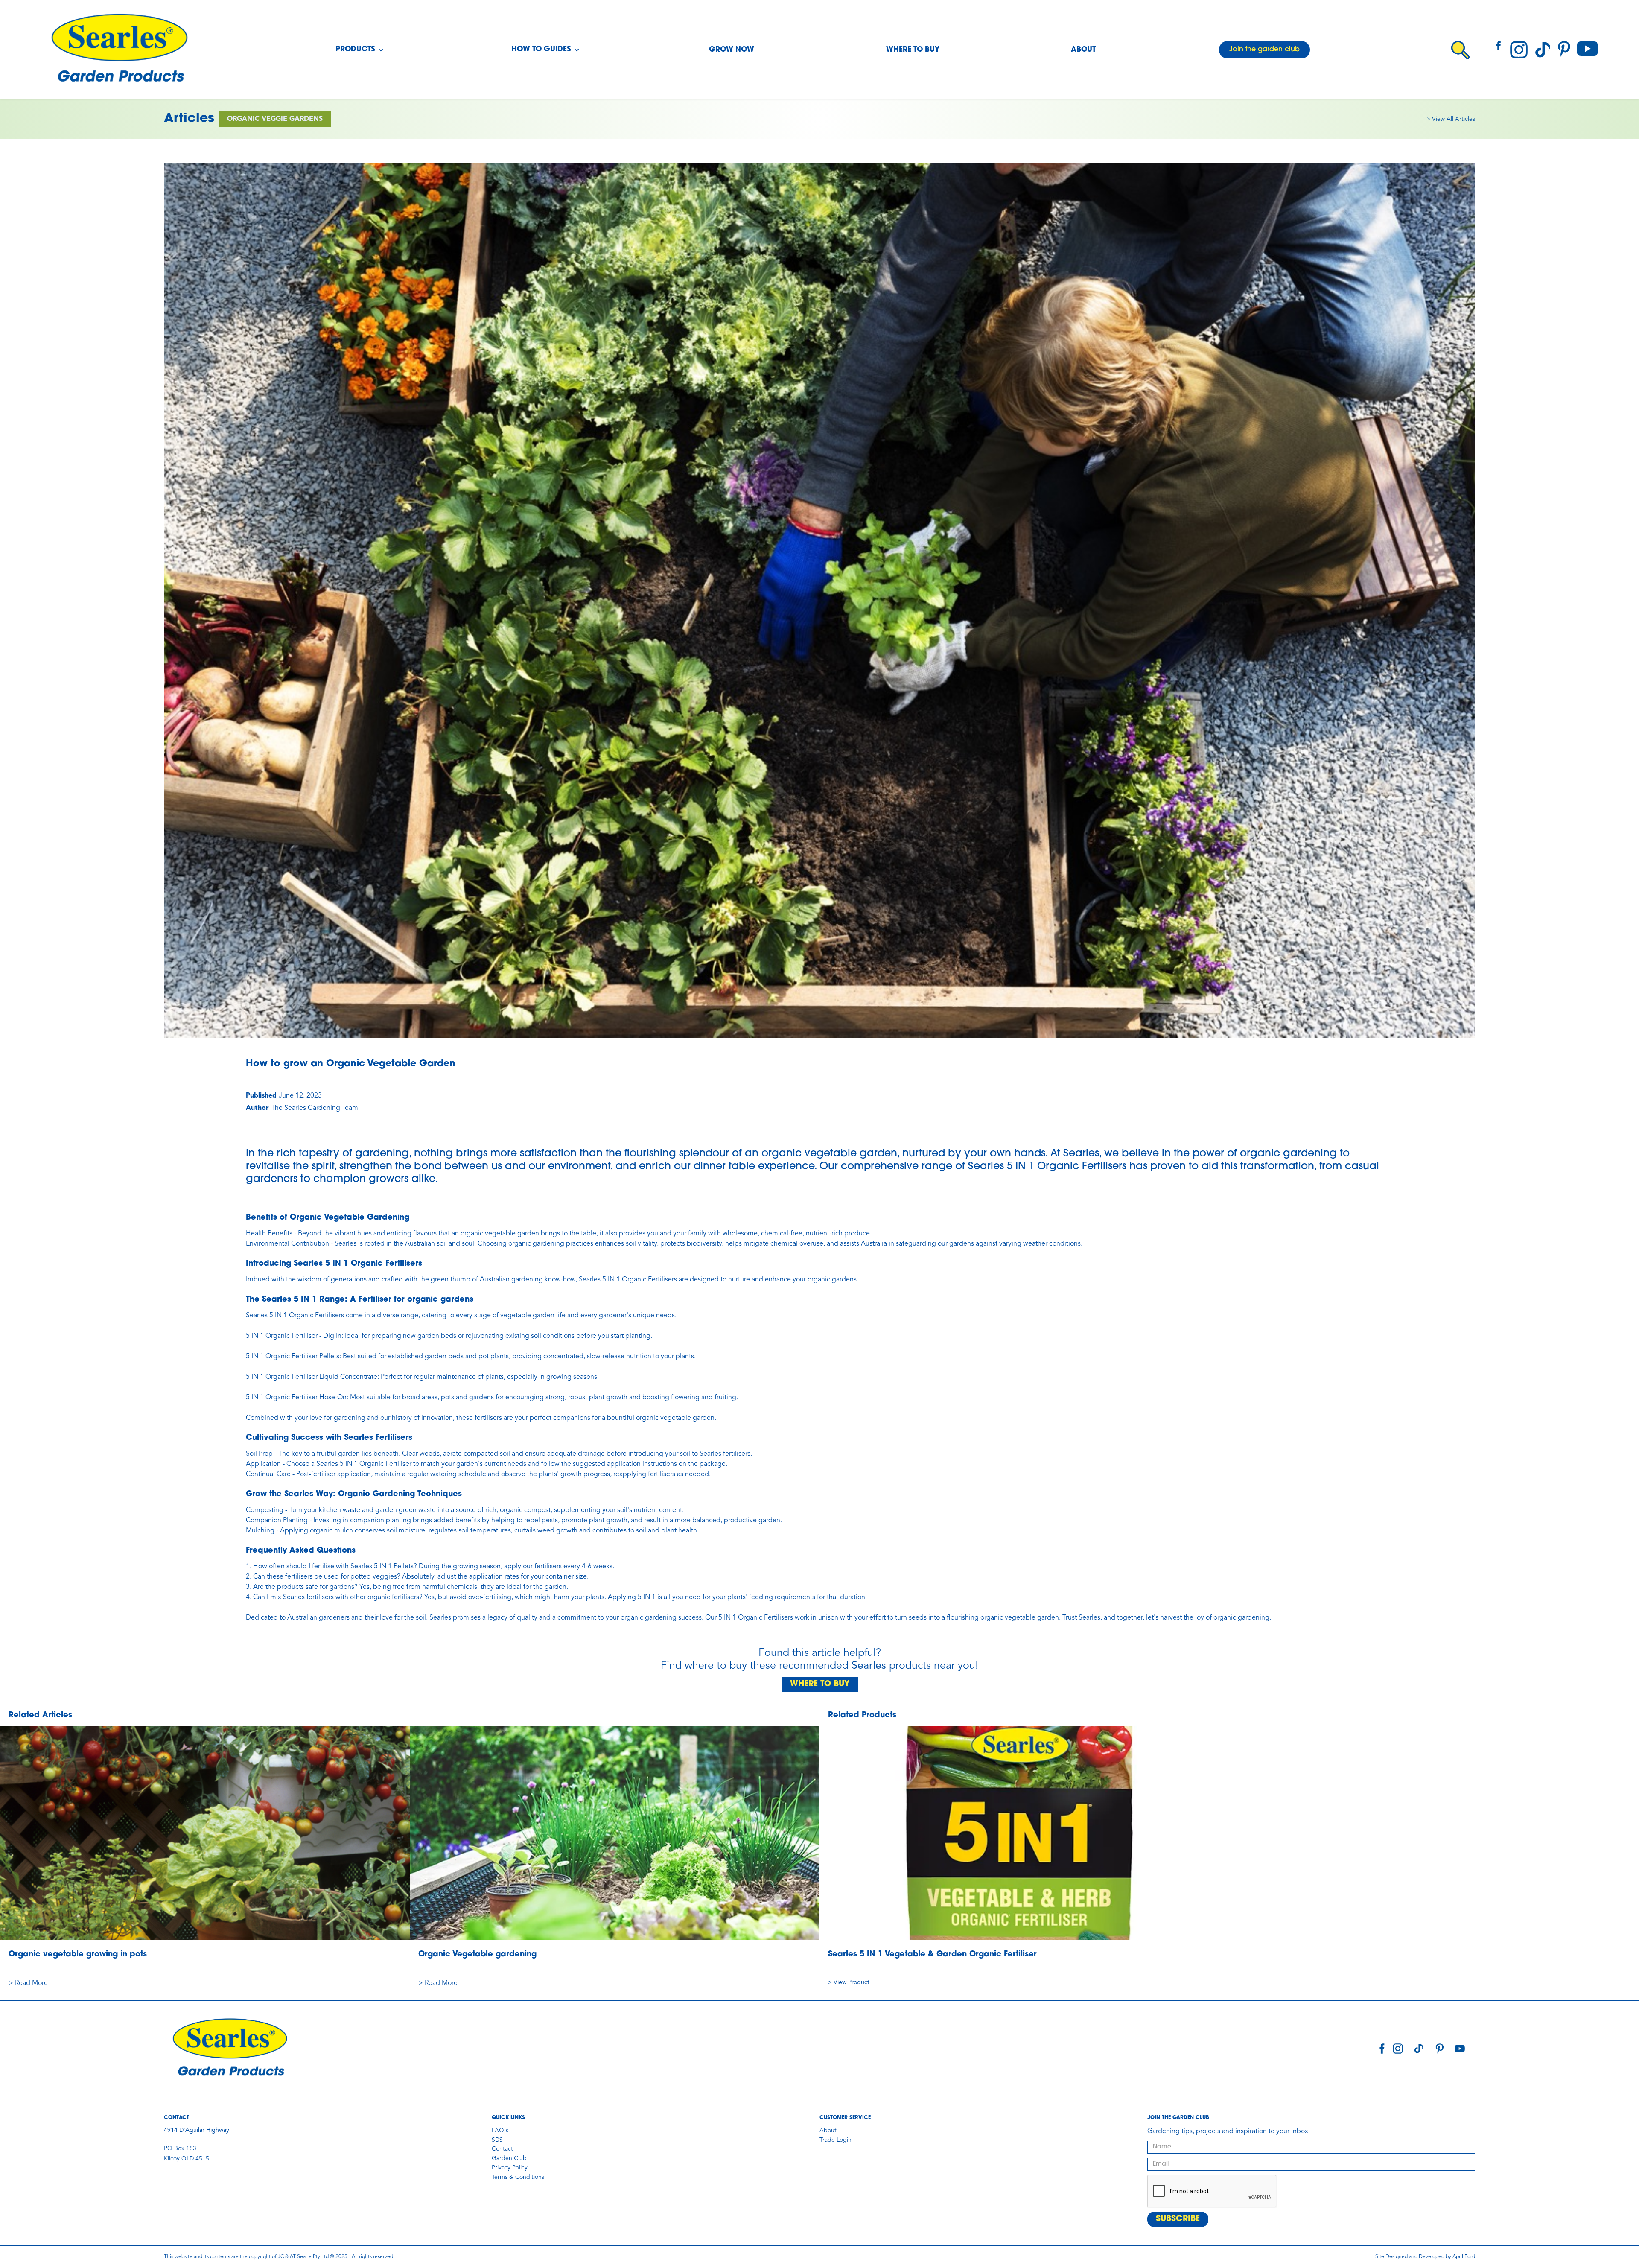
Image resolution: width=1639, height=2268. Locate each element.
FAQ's (500, 2131)
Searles (869, 1666)
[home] (119, 50)
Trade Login (836, 2140)
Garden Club (509, 2158)
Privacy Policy (510, 2168)
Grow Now (732, 50)
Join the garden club (1264, 50)
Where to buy (913, 50)
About (1083, 50)
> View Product (849, 1982)
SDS (497, 2140)
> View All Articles (1451, 119)
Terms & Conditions (518, 2177)
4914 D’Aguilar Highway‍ (197, 2130)
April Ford (1464, 2257)
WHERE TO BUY (820, 1684)
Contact (502, 2149)
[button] (360, 50)
